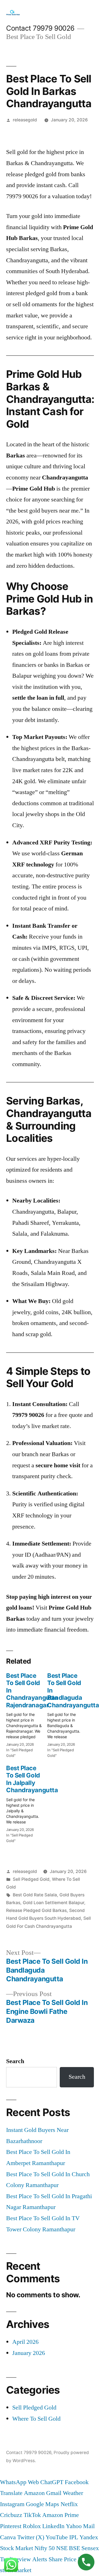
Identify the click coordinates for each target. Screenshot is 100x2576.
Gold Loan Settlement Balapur (53, 1903)
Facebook (77, 2482)
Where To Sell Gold (36, 2419)
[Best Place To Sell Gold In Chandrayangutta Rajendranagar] (27, 1714)
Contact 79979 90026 (40, 28)
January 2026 (29, 2353)
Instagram (12, 2504)
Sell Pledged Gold (31, 1879)
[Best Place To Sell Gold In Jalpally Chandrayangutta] (27, 1802)
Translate (11, 2493)
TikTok (32, 2515)
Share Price (62, 2559)
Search (15, 2061)
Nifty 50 (45, 2548)
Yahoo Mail (80, 2526)
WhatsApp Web (19, 2482)
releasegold (25, 120)
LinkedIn (53, 2526)
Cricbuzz (11, 2515)
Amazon (34, 2493)
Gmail (54, 2493)
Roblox (32, 2526)
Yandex (89, 2537)
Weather (73, 2493)
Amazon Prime (61, 2515)
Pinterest (11, 2526)
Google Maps (42, 2504)
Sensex (90, 2548)
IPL (74, 2537)
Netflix (69, 2504)
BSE (74, 2548)
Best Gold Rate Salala (35, 1895)
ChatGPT (52, 2482)
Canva (8, 2537)
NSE (62, 2548)
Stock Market (17, 2548)
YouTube (57, 2537)
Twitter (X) (31, 2537)
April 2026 (25, 2342)
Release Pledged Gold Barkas (36, 1910)
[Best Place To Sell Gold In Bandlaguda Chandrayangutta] (68, 1714)
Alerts (40, 2559)
